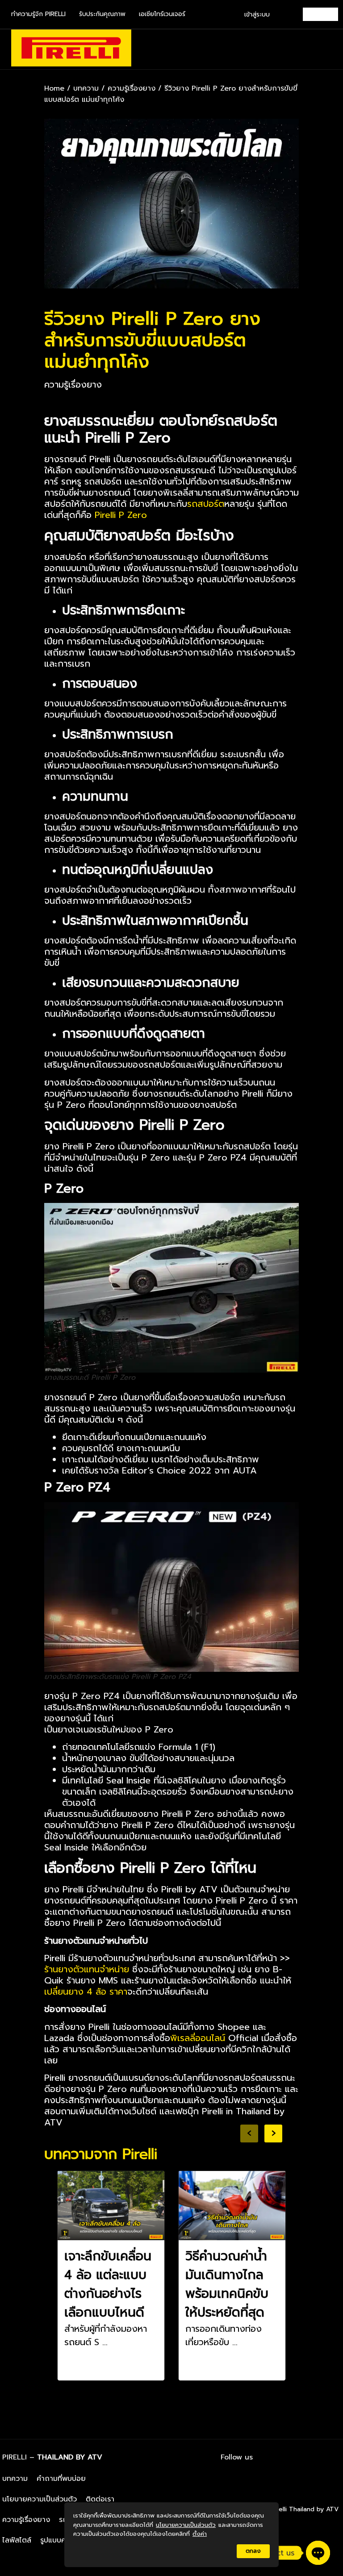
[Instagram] (307, 2457)
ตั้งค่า (200, 2534)
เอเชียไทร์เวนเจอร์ (162, 14)
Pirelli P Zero (121, 515)
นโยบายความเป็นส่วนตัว (40, 2499)
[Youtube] (332, 2457)
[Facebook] (283, 2457)
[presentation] (249, 2133)
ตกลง (253, 2551)
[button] (330, 49)
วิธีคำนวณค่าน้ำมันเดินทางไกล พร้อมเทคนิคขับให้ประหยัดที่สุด (227, 2284)
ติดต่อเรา (100, 2499)
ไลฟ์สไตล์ (17, 2540)
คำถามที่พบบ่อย (61, 2479)
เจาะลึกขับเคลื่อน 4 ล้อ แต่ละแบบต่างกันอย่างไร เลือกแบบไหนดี (108, 2284)
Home (54, 88)
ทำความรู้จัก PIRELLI (38, 14)
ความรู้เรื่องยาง (132, 88)
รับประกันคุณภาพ (102, 14)
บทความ (86, 88)
